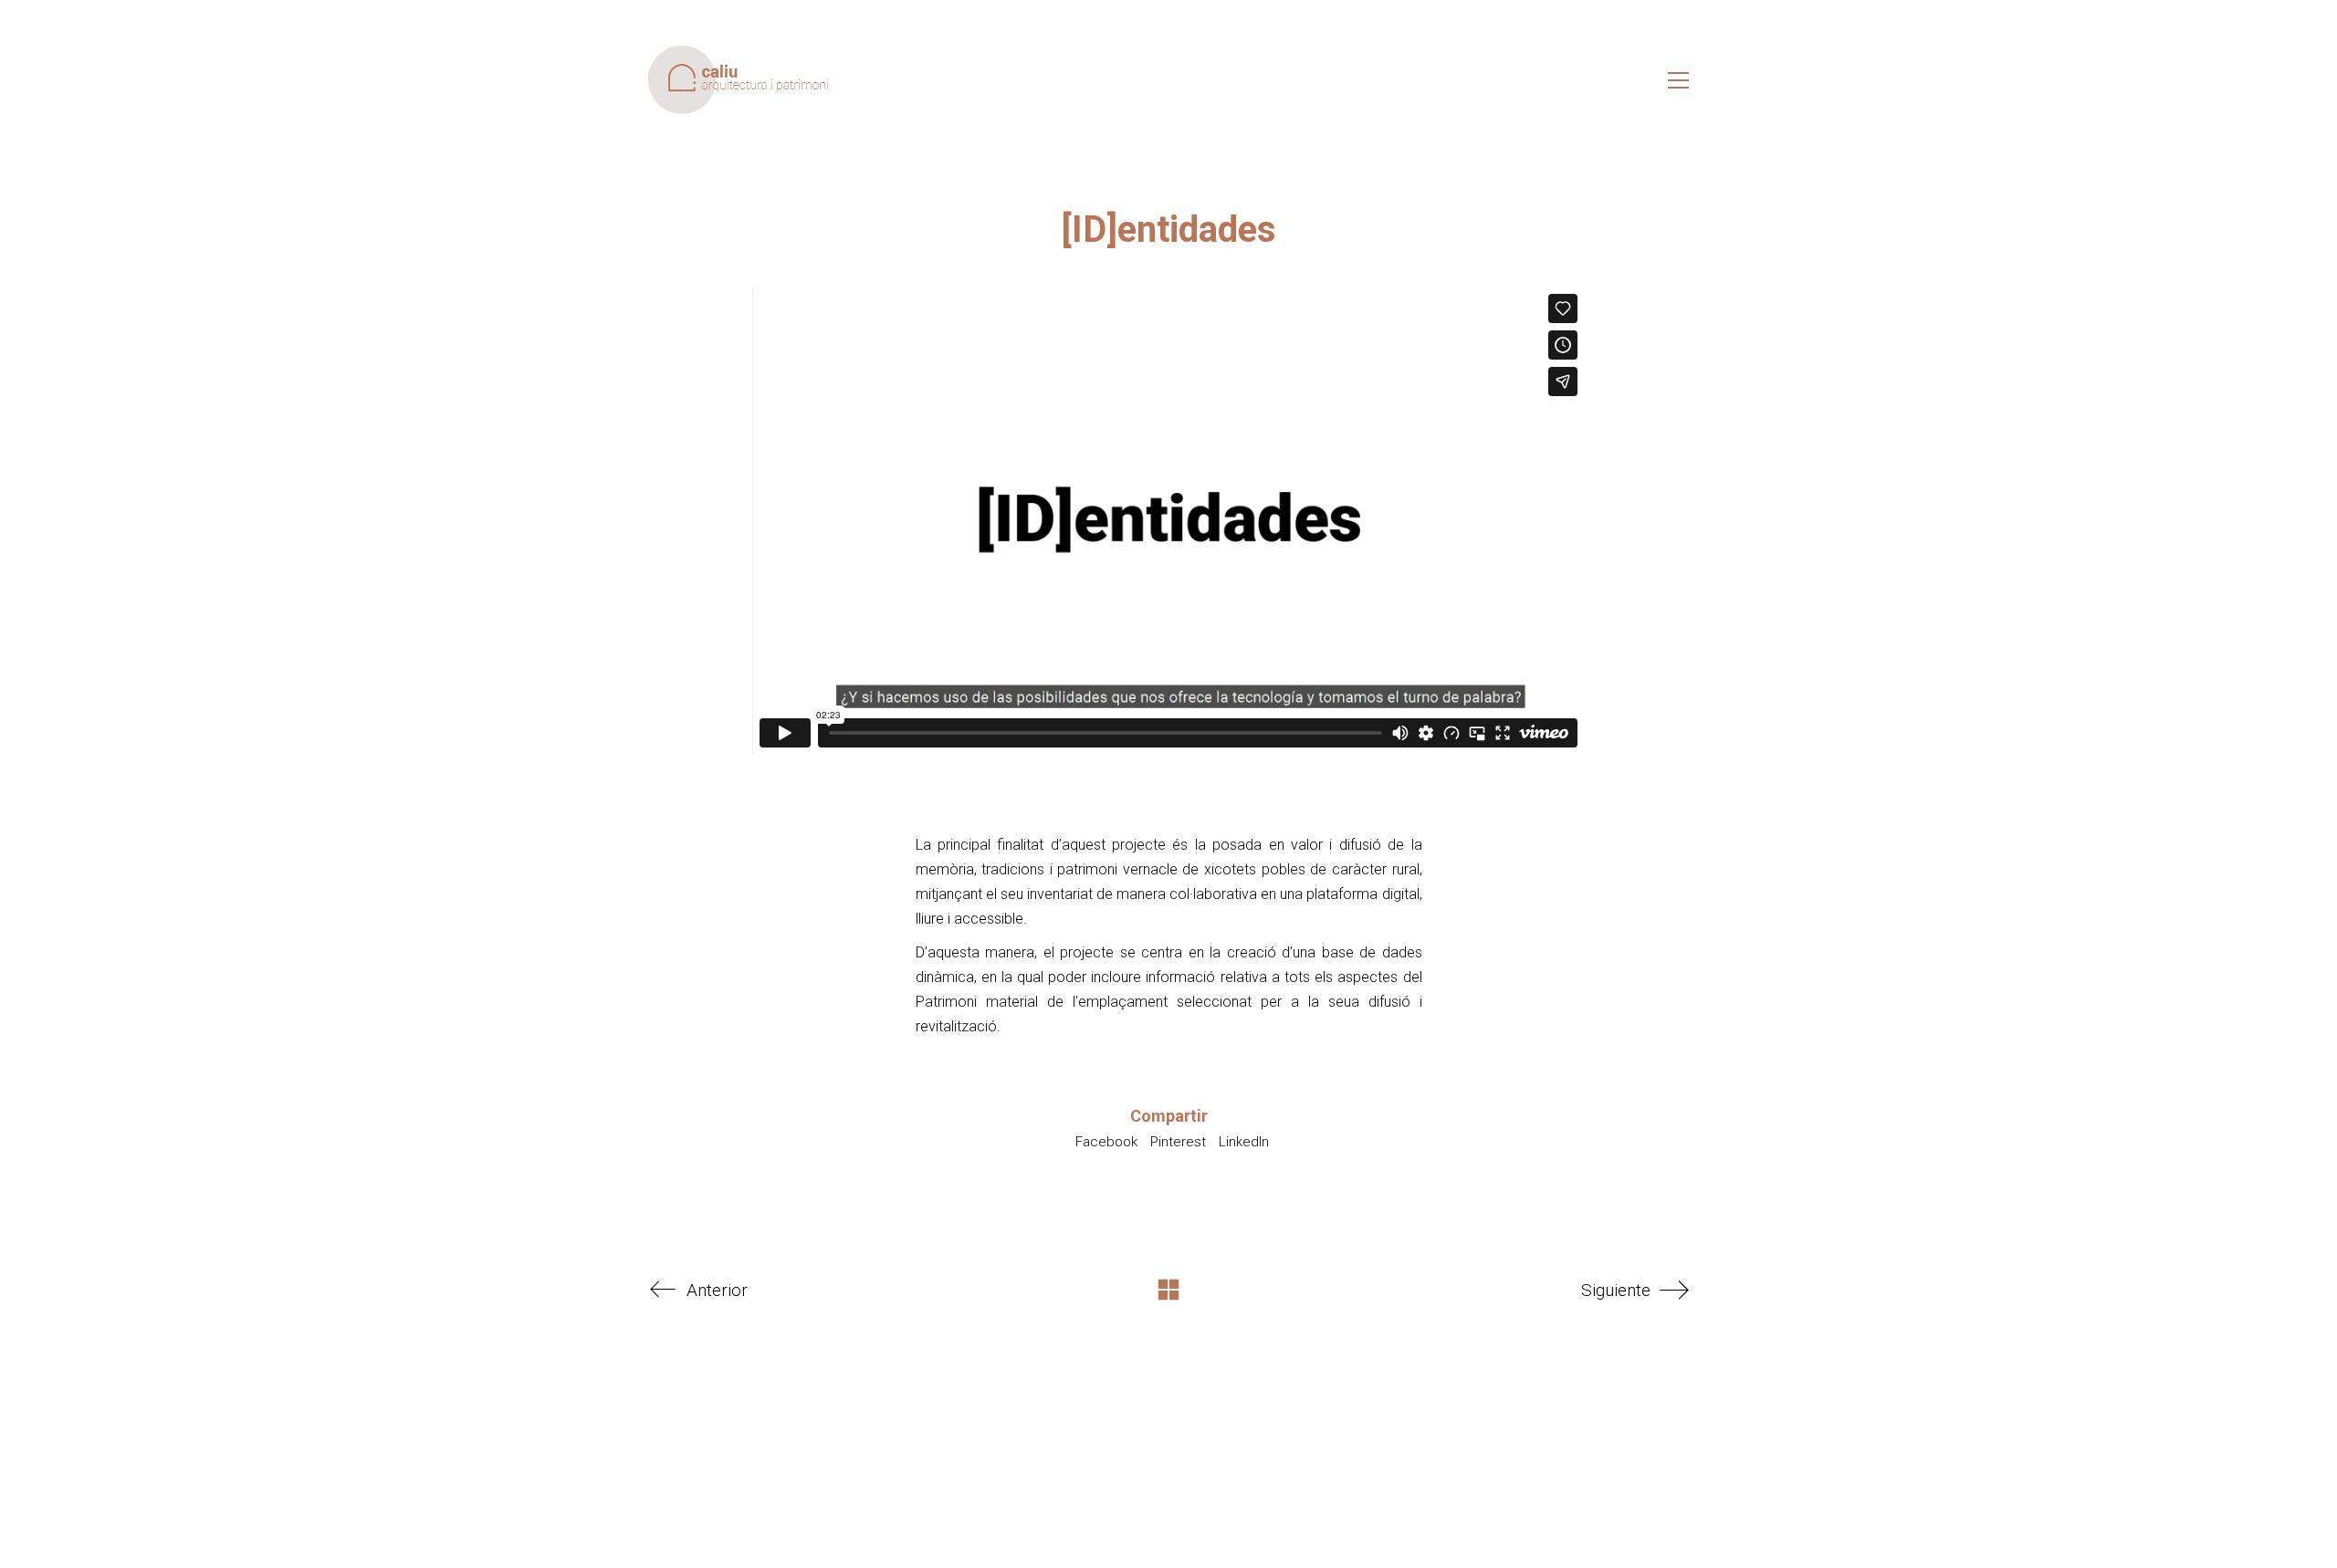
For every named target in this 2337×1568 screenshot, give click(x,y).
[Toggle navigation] (1678, 80)
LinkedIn (1244, 1142)
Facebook (1106, 1142)
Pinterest (1178, 1142)
